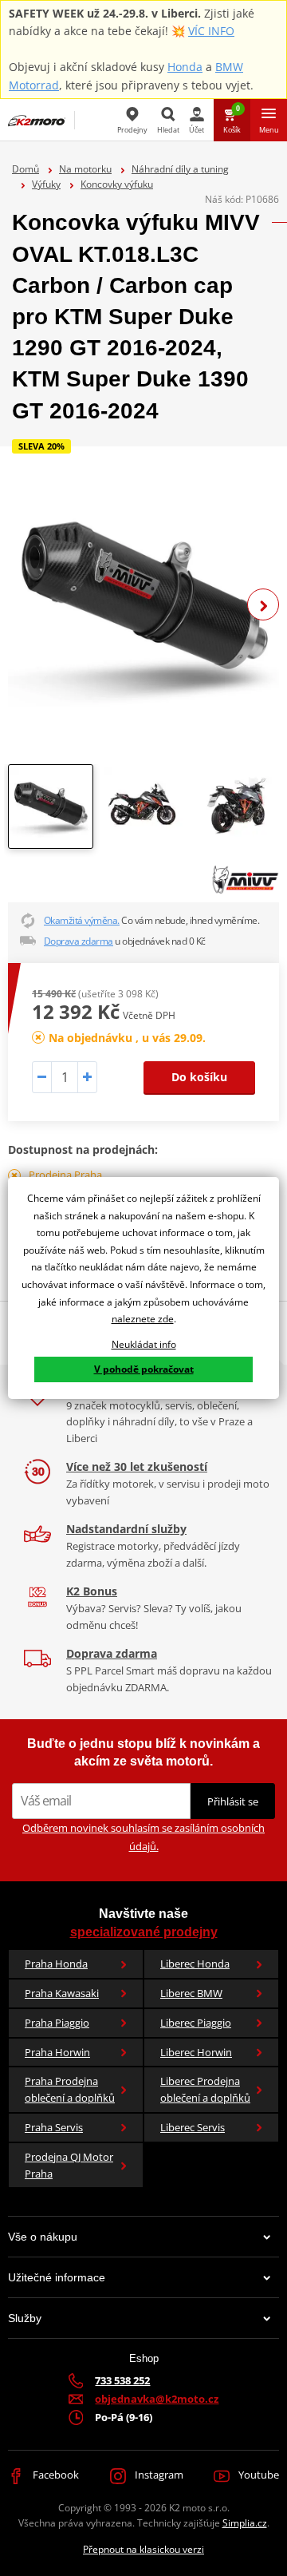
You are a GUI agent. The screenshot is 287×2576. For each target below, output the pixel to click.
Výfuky (46, 184)
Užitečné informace (57, 2277)
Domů (26, 169)
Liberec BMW (191, 1993)
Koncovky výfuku (117, 184)
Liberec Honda (195, 1964)
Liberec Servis (193, 2127)
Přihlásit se (233, 1801)
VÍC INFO (211, 31)
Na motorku (85, 169)
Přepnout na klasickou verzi (143, 2549)
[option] (143, 604)
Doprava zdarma (79, 941)
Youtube (258, 2475)
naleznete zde (143, 1319)
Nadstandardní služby (126, 1529)
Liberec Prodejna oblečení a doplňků (205, 2089)
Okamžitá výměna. (82, 920)
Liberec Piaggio (196, 2023)
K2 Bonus (92, 1591)
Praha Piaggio (57, 2023)
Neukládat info (144, 1344)
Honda (185, 67)
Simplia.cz (245, 2523)
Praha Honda (56, 1964)
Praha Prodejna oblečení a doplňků (70, 2089)
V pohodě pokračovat (144, 1369)
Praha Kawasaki (62, 1993)
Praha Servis (54, 2127)
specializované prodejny (144, 1932)
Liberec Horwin (196, 2052)
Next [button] (263, 604)
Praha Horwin (57, 2052)
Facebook (55, 2475)
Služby (25, 2318)
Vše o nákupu (43, 2237)
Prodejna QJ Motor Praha (69, 2165)
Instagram (158, 2475)
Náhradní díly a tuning (180, 169)
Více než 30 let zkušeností (137, 1466)
